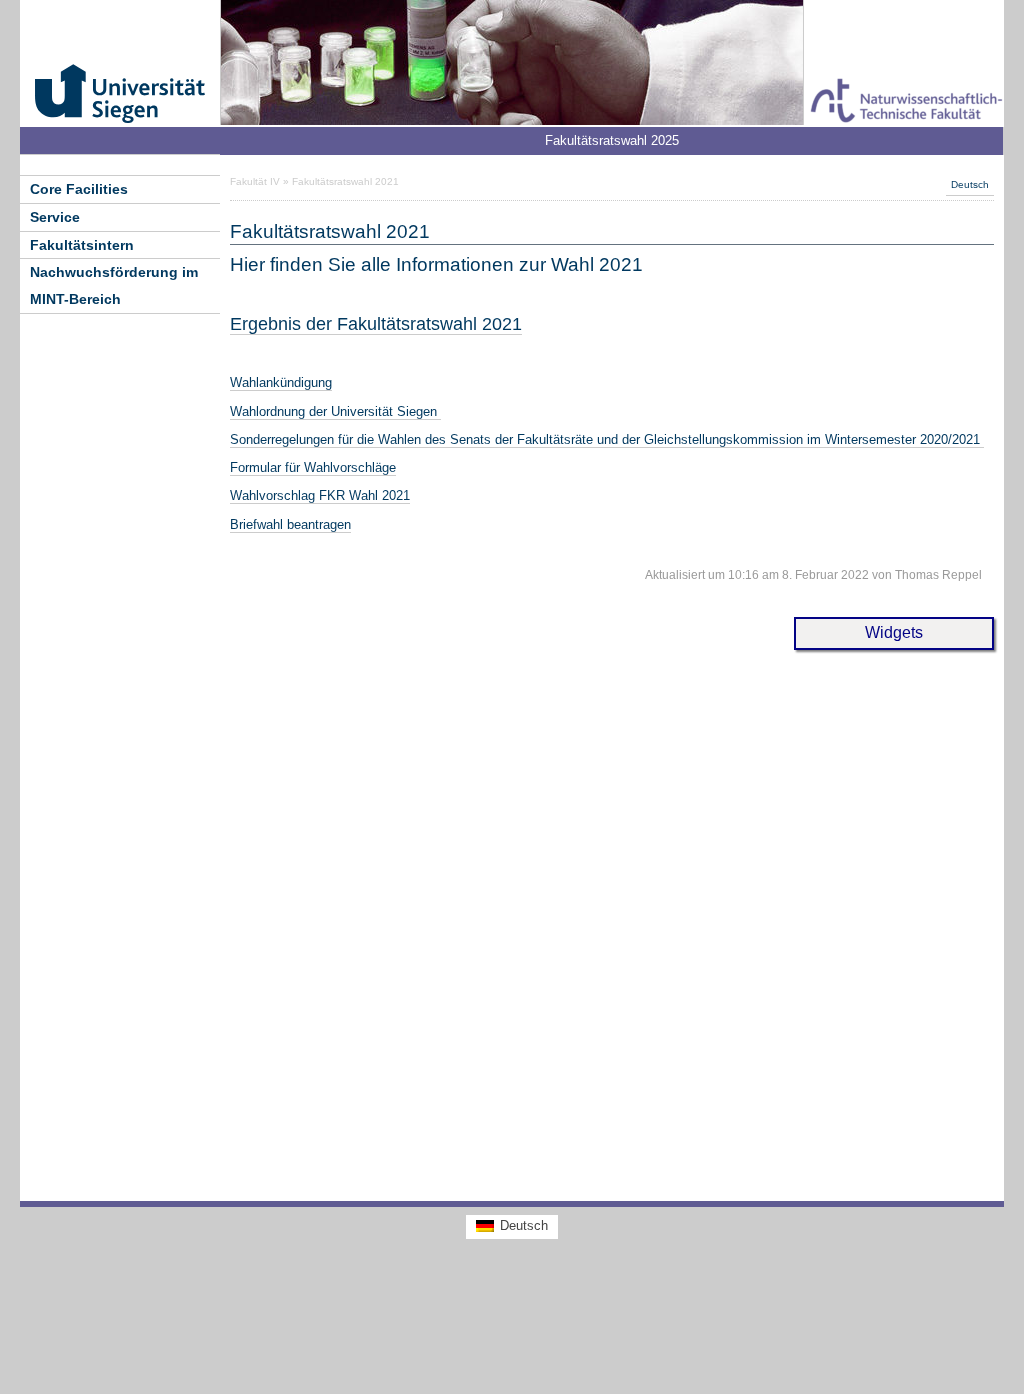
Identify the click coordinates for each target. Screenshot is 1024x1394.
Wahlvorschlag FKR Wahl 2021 (320, 495)
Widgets (894, 632)
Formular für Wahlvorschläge (313, 467)
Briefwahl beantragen (290, 524)
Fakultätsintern (82, 245)
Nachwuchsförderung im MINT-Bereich (114, 285)
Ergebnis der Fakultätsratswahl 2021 (376, 324)
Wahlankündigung (281, 382)
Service (55, 217)
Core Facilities (79, 189)
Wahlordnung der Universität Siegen (335, 411)
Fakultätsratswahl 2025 (612, 140)
